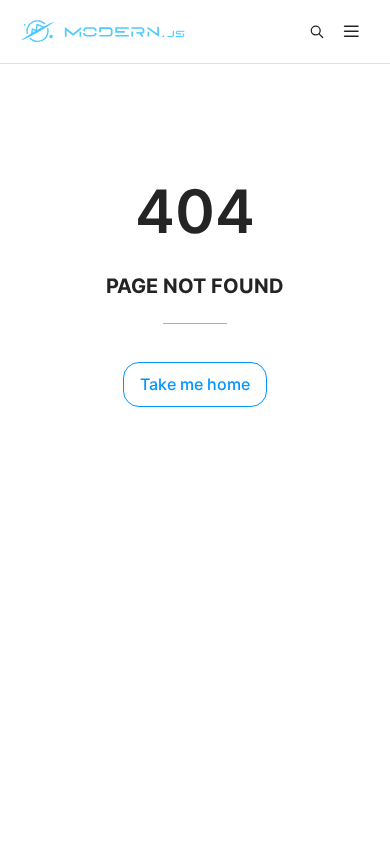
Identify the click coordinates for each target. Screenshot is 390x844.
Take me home (195, 384)
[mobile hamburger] (351, 31)
